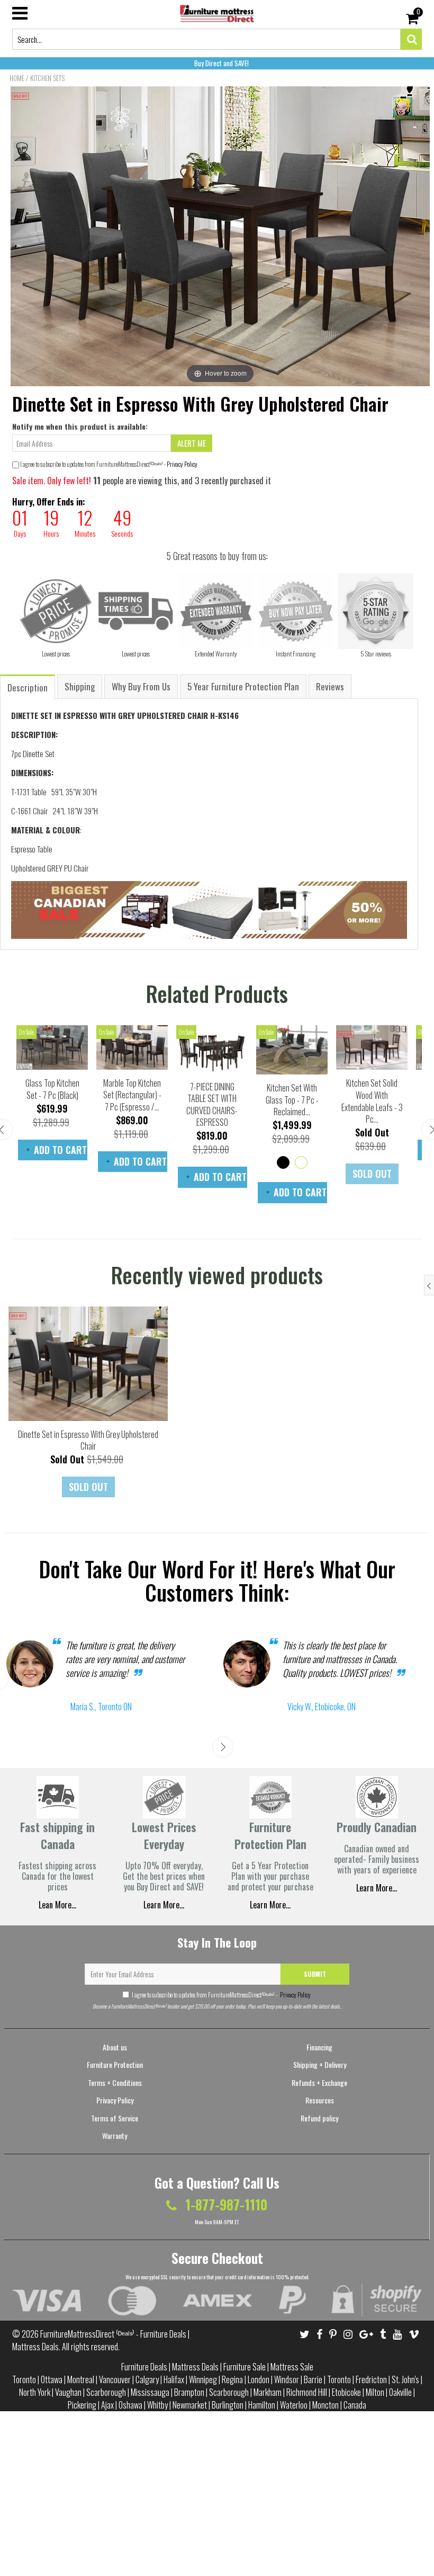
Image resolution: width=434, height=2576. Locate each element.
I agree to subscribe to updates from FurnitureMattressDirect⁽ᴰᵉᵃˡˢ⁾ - (221, 1995)
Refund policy (319, 2118)
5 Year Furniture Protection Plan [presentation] (243, 686)
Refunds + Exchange (319, 2082)
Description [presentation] (28, 687)
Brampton (189, 2392)
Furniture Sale (245, 2367)
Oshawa (130, 2405)
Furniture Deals (144, 2367)
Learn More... (270, 1905)
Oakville (400, 2392)
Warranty (115, 2135)
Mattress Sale (292, 2367)
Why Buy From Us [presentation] (141, 686)
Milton (375, 2392)
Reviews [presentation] (330, 686)
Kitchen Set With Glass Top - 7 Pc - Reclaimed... (292, 1100)
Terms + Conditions (115, 2082)
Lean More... (57, 1905)
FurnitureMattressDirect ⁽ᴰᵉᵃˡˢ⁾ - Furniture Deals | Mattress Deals (101, 2340)
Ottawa (52, 2379)
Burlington (228, 2405)
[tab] (28, 686)
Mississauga (150, 2392)
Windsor (287, 2379)
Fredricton (371, 2379)
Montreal (81, 2379)
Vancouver (115, 2379)
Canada (355, 2405)
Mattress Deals (195, 2367)
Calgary (147, 2379)
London (259, 2379)
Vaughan (68, 2392)
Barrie (313, 2379)
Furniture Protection (115, 2064)
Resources (320, 2100)
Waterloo (294, 2405)
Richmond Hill (307, 2392)
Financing (319, 2047)
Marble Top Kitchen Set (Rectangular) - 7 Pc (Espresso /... (132, 1095)
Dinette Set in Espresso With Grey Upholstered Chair (88, 1440)
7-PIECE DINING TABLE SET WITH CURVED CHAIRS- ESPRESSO (212, 1105)
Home (17, 78)
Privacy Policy (182, 464)
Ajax (107, 2405)
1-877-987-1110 (225, 2204)
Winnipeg (203, 2379)
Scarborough (106, 2392)
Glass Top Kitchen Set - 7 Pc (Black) (52, 1089)
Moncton (325, 2405)
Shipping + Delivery (320, 2064)
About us (115, 2047)
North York (35, 2392)
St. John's (405, 2379)
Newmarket (190, 2405)
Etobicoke (346, 2392)
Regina (232, 2379)
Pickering (82, 2405)
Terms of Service (115, 2118)
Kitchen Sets (47, 78)
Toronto (24, 2379)
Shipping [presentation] (80, 686)
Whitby (157, 2405)
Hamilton (262, 2405)
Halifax (174, 2379)
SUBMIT (315, 1974)
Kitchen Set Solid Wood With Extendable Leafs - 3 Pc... (372, 1101)
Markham (268, 2392)
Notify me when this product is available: (80, 426)
